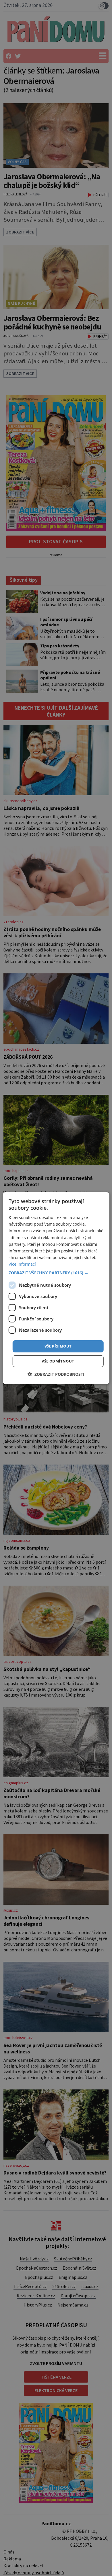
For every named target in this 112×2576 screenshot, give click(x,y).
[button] (56, 1273)
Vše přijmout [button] (58, 1346)
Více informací (22, 1264)
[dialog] (56, 1288)
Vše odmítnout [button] (58, 1361)
